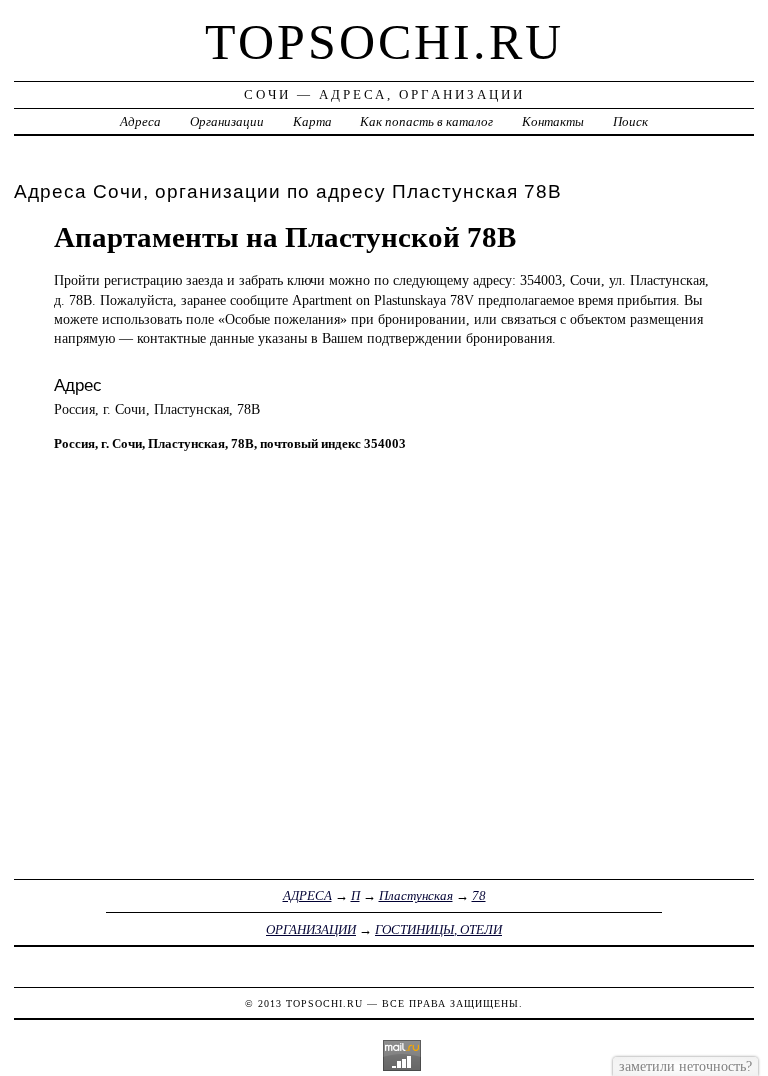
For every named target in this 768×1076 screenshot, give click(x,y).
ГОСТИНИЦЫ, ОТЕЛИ (438, 929)
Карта (312, 121)
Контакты (553, 121)
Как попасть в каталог (426, 121)
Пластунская (416, 895)
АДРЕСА (307, 895)
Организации (227, 121)
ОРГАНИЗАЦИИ (311, 929)
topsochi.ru (384, 42)
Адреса (140, 121)
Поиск (630, 121)
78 (479, 895)
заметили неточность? (685, 1066)
